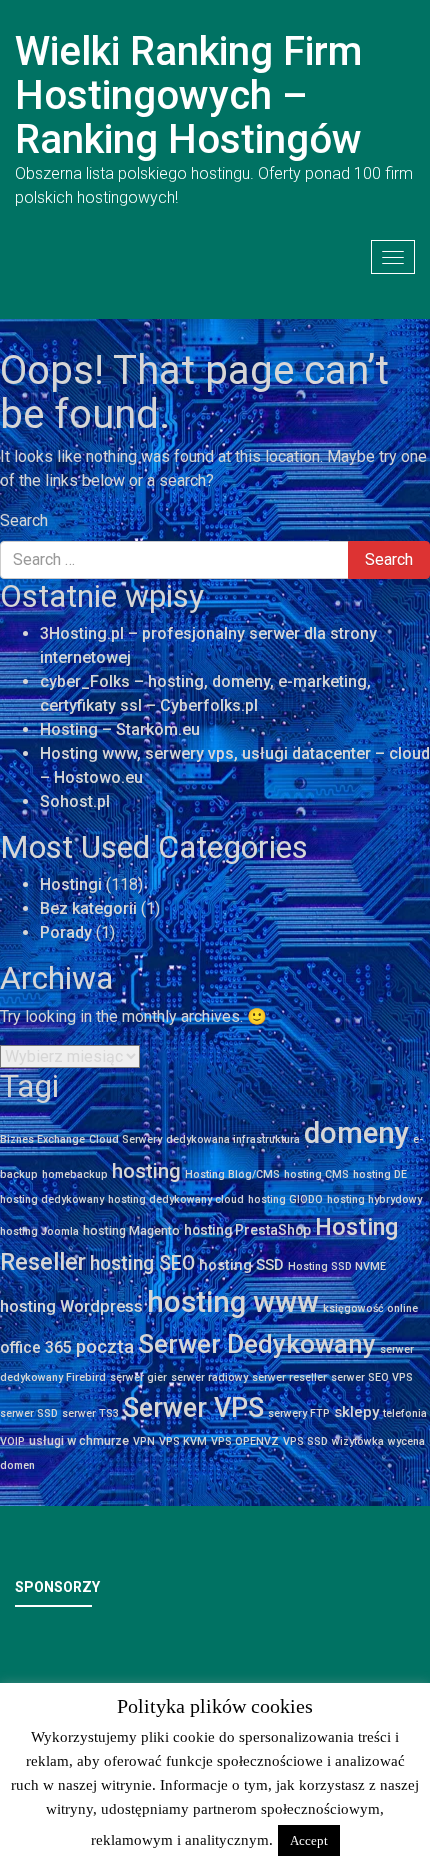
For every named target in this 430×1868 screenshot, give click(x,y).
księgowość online (370, 1308)
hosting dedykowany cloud (176, 1199)
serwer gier (138, 1377)
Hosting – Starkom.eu (120, 729)
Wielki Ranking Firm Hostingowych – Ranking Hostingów (188, 95)
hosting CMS (316, 1174)
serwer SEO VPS (372, 1377)
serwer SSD (29, 1413)
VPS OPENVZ (245, 1441)
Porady (66, 932)
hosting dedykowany (52, 1199)
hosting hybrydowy (374, 1199)
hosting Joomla (39, 1231)
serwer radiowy (209, 1377)
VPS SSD (305, 1441)
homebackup (75, 1174)
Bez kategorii (88, 908)
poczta (105, 1347)
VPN (144, 1441)
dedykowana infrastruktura (233, 1139)
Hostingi (71, 884)
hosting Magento (131, 1230)
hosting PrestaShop (247, 1230)
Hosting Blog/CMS (232, 1174)
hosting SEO (142, 1263)
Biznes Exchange (42, 1139)
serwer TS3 (90, 1413)
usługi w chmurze (79, 1440)
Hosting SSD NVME (337, 1266)
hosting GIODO (285, 1199)
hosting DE (380, 1174)
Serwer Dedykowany (257, 1344)
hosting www (233, 1302)
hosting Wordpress (71, 1306)
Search (24, 520)
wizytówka (358, 1441)
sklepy (356, 1412)
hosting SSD (241, 1265)
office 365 (36, 1347)
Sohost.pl (75, 801)
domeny (356, 1133)
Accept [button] (309, 1840)
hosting (146, 1171)
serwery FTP (299, 1413)
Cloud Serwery (125, 1139)
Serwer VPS (193, 1408)
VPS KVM (183, 1441)
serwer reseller (289, 1377)
